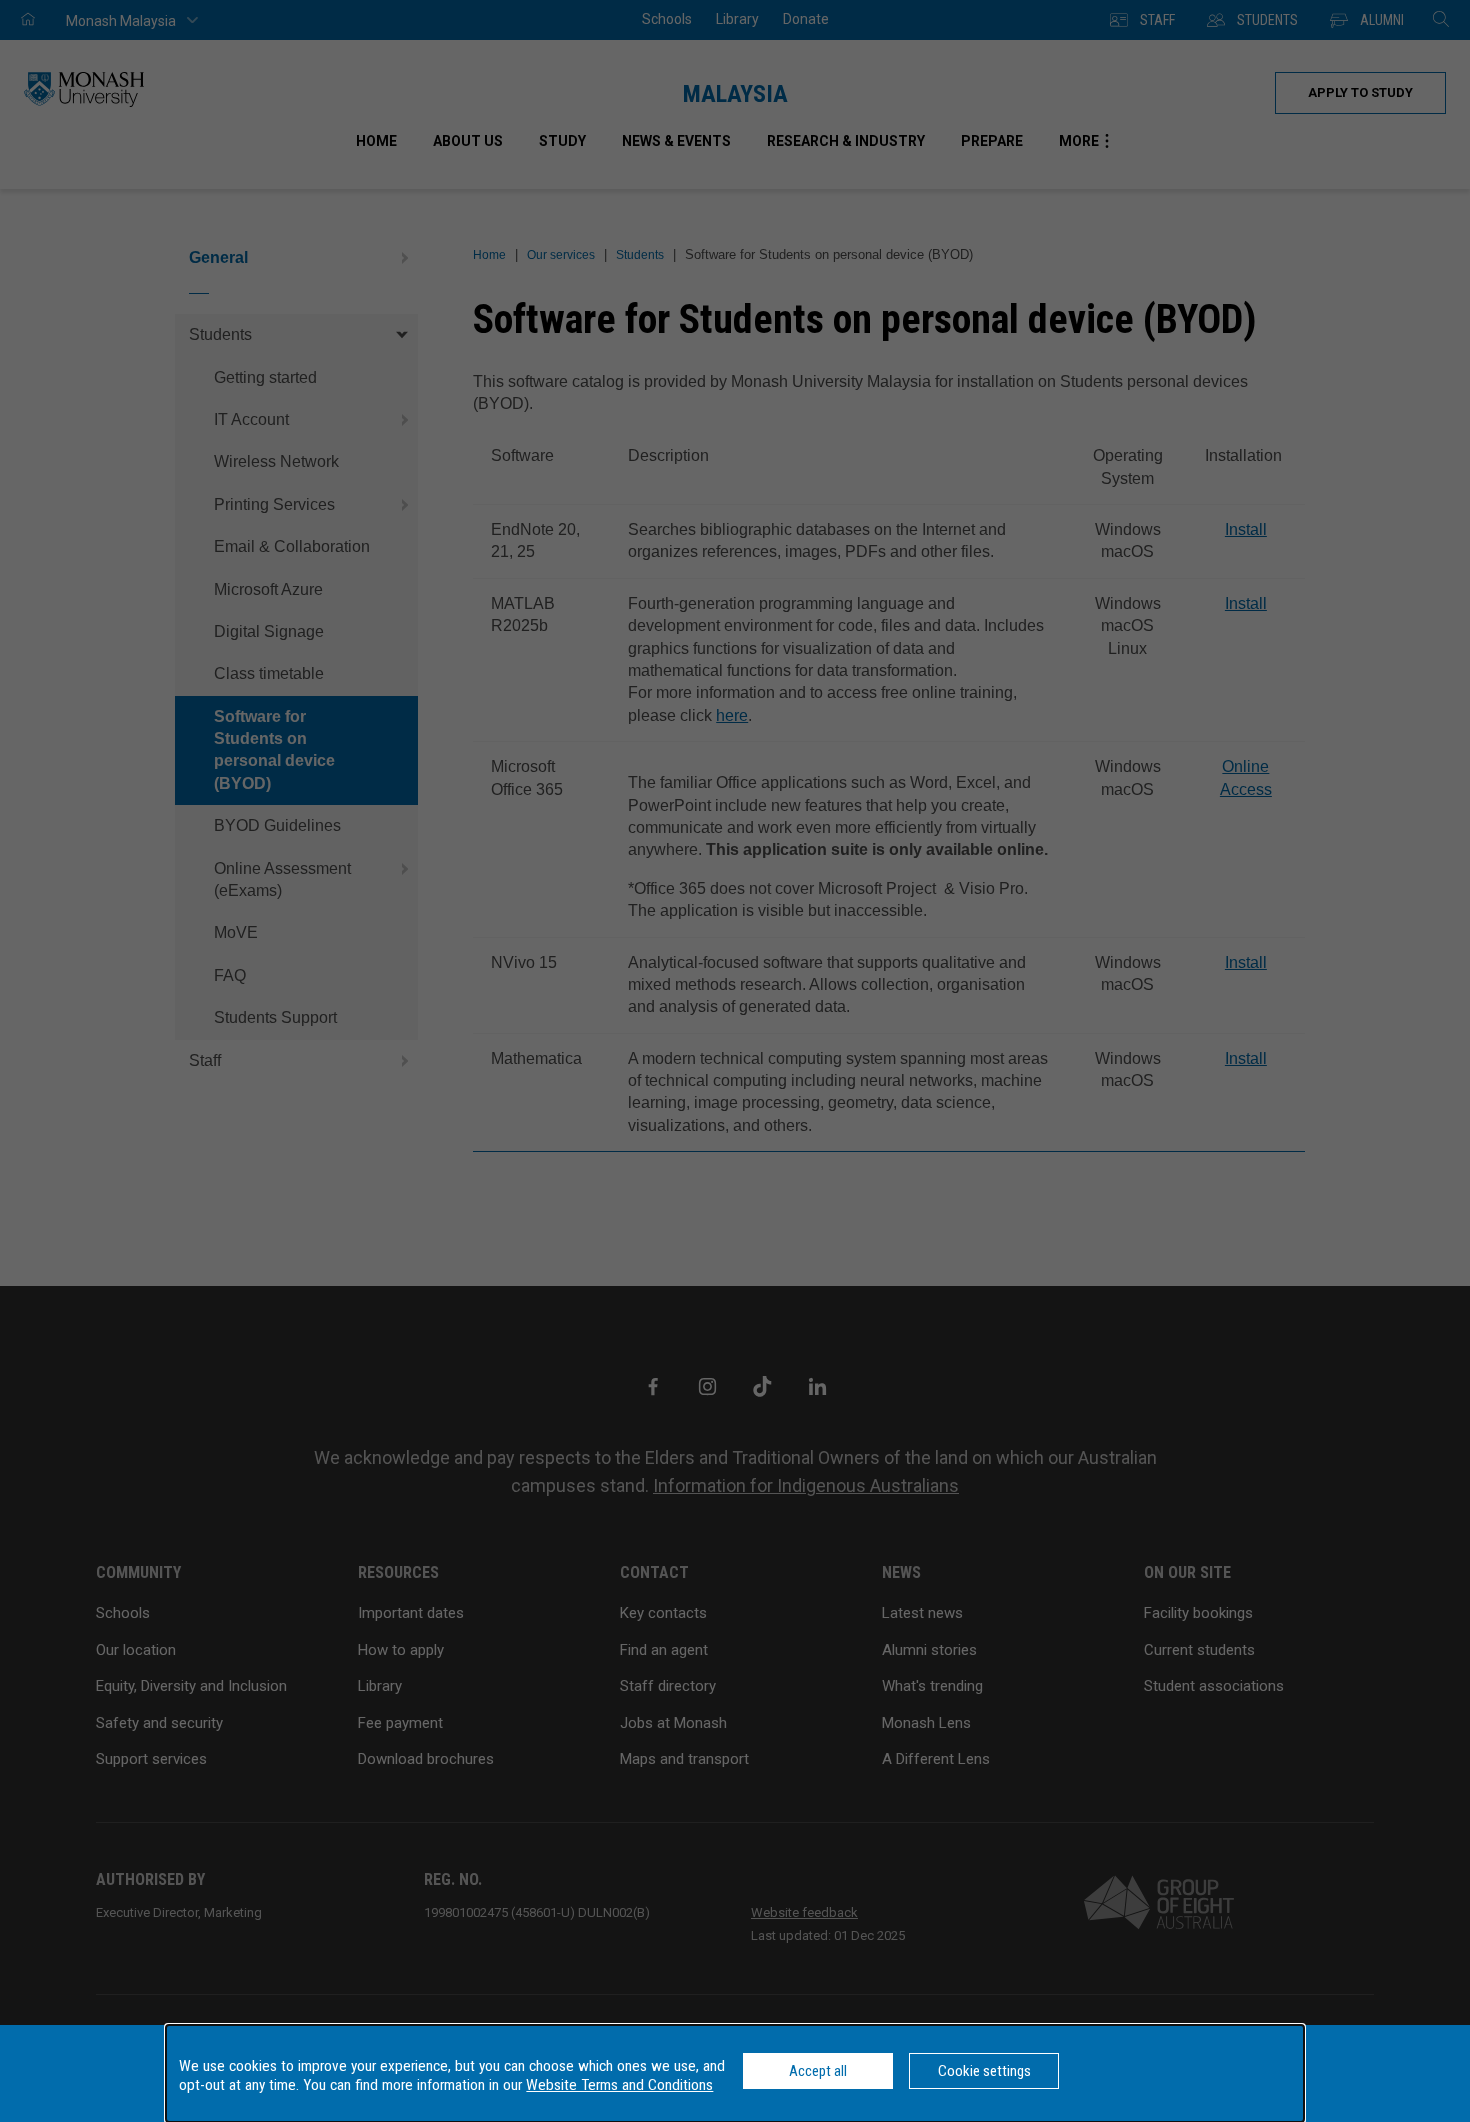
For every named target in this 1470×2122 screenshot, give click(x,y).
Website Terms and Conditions (619, 2085)
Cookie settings (984, 2071)
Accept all (818, 2071)
